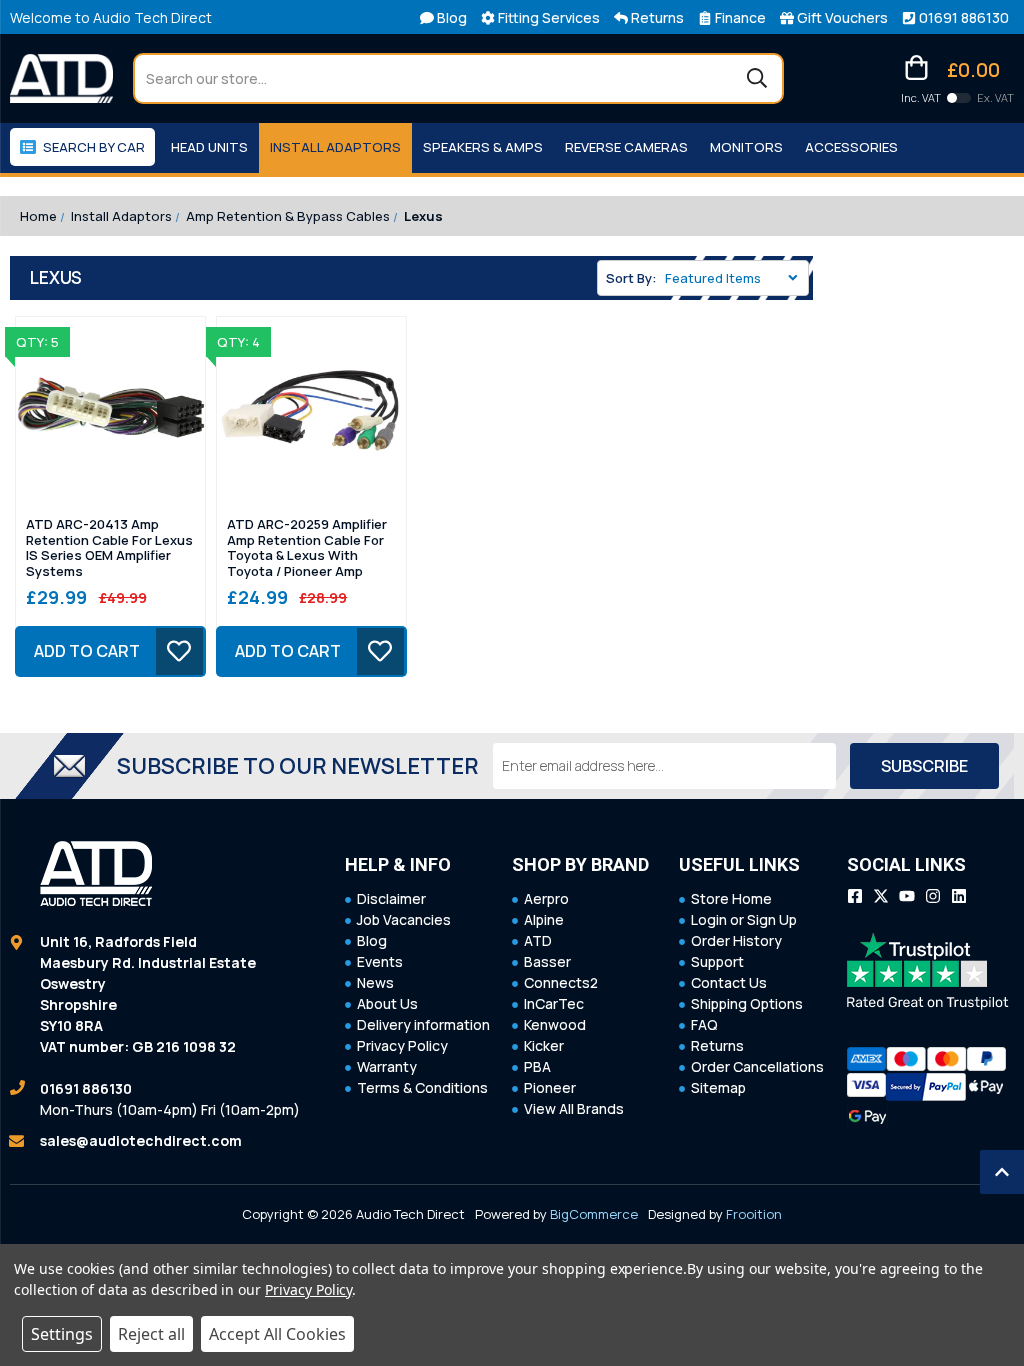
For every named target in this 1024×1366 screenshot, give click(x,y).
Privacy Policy (402, 1045)
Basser (547, 961)
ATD (538, 940)
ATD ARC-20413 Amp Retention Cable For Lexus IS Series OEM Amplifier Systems (109, 548)
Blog (372, 940)
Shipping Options (747, 1003)
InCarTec (554, 1003)
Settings (62, 1334)
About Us (387, 1003)
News (375, 982)
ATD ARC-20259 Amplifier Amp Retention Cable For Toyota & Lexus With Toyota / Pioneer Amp (307, 548)
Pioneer (550, 1087)
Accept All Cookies (277, 1334)
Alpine (544, 919)
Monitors (746, 147)
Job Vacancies (404, 919)
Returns (717, 1045)
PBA (537, 1066)
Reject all (151, 1334)
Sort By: (631, 278)
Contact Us (729, 982)
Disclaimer (391, 898)
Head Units (209, 147)
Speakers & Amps (483, 147)
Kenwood (555, 1024)
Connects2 (561, 982)
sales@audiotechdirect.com (141, 1140)
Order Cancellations (757, 1066)
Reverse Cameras (626, 147)
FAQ (704, 1024)
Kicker (544, 1045)
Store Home (731, 898)
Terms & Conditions (422, 1087)
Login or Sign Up (744, 919)
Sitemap (718, 1087)
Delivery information (423, 1024)
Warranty (387, 1066)
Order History (736, 940)
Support (717, 961)
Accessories (851, 147)
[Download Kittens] (959, 98)
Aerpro (546, 898)
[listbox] (735, 278)
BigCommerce (594, 1214)
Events (380, 961)
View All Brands (574, 1108)
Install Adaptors (335, 147)
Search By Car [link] (94, 147)
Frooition (754, 1214)
